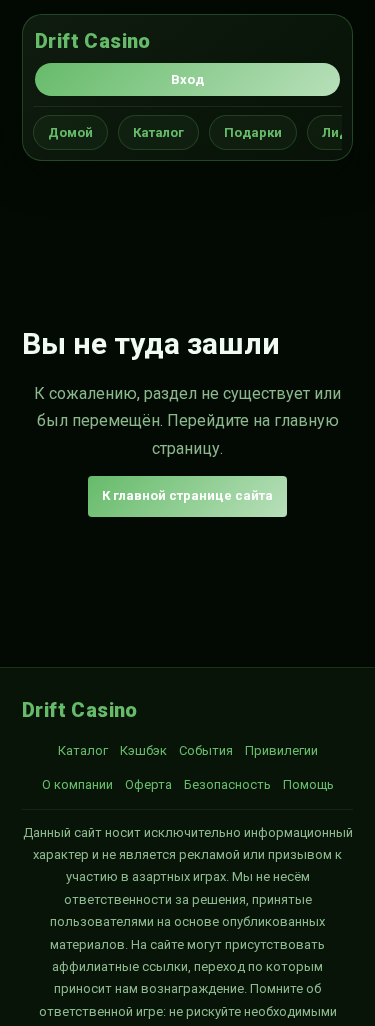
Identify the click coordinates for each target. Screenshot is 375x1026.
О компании (77, 784)
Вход (187, 79)
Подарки (253, 132)
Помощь (308, 784)
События (206, 750)
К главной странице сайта (187, 495)
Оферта (148, 784)
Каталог (158, 132)
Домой (70, 132)
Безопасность (227, 784)
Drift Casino (93, 41)
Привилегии (281, 750)
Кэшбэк (143, 750)
